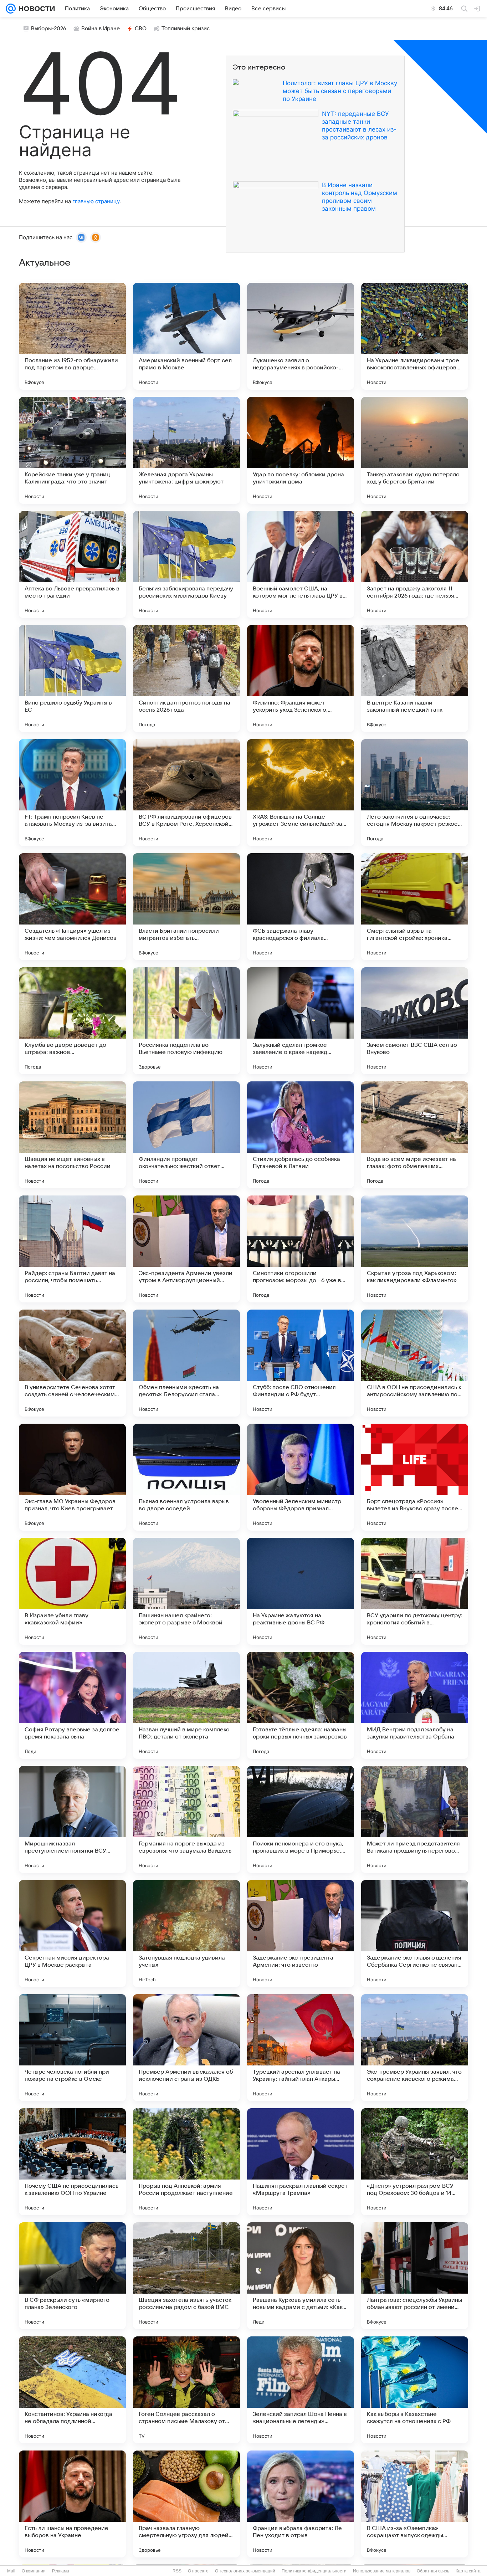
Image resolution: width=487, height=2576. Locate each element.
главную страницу (96, 201)
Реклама (61, 2571)
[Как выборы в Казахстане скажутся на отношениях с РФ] (415, 2390)
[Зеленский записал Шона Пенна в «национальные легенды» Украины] (301, 2390)
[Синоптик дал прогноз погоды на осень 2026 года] (186, 678)
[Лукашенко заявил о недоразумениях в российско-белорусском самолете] (301, 336)
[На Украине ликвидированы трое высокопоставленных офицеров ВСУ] (415, 336)
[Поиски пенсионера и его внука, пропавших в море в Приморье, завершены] (301, 1819)
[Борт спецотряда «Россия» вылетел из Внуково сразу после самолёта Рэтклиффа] (415, 1477)
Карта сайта (468, 2571)
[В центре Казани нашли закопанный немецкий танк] (415, 678)
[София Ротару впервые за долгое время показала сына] (72, 1705)
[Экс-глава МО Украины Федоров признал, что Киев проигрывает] (72, 1477)
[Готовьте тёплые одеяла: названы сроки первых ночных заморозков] (301, 1705)
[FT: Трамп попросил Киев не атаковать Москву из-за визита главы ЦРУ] (72, 793)
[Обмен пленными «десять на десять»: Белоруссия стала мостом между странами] (186, 1363)
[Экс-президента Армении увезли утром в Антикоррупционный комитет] (186, 1249)
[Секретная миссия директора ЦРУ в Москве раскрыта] (72, 1934)
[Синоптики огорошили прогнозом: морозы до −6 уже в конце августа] (301, 1249)
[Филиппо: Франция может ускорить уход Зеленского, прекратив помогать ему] (301, 678)
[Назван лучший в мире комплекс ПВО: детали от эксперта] (186, 1705)
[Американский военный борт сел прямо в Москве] (186, 336)
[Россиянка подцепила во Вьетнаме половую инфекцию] (186, 1021)
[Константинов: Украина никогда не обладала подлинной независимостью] (72, 2390)
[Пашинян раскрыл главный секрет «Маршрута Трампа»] (301, 2162)
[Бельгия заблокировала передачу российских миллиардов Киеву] (186, 564)
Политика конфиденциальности (314, 2571)
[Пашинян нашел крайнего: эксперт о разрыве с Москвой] (186, 1591)
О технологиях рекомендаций (245, 2571)
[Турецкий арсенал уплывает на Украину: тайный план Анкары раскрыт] (301, 2048)
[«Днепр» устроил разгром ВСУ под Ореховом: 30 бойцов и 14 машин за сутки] (415, 2162)
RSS (177, 2571)
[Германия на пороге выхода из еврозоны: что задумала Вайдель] (186, 1819)
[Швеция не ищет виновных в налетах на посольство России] (72, 1135)
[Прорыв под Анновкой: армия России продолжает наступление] (186, 2162)
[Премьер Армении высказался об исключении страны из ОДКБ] (186, 2048)
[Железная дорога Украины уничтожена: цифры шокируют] (186, 450)
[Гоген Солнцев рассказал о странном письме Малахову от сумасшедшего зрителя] (186, 2390)
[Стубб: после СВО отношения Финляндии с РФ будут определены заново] (301, 1363)
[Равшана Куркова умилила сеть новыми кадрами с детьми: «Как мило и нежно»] (301, 2276)
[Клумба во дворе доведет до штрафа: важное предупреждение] (72, 1021)
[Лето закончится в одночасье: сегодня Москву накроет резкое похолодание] (415, 793)
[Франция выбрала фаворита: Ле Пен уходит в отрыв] (301, 2504)
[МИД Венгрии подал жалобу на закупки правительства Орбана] (415, 1705)
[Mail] (11, 9)
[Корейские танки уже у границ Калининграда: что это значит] (72, 450)
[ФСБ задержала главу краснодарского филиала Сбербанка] (301, 907)
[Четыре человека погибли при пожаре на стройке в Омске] (72, 2048)
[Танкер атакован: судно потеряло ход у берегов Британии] (415, 450)
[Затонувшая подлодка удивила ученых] (186, 1934)
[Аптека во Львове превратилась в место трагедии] (72, 564)
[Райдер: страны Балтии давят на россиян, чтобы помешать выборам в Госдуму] (72, 1249)
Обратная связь (433, 2571)
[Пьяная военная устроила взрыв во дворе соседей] (186, 1477)
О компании (34, 2571)
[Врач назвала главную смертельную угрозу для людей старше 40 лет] (186, 2504)
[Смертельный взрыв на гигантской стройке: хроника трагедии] (415, 907)
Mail (11, 2571)
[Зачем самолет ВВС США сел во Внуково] (415, 1021)
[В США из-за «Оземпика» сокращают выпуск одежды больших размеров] (415, 2504)
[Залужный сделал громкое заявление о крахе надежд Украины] (301, 1021)
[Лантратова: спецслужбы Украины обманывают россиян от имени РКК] (415, 2276)
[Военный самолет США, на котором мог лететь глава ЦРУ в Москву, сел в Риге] (301, 564)
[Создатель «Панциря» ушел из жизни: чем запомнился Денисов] (72, 907)
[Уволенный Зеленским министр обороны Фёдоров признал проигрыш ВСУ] (301, 1477)
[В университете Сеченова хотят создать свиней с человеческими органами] (72, 1363)
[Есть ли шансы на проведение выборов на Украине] (72, 2504)
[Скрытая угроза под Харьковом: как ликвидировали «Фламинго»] (415, 1249)
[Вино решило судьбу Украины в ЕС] (72, 678)
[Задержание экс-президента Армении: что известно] (301, 1934)
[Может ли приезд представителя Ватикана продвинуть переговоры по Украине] (415, 1819)
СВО (141, 29)
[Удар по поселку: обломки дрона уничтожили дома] (301, 450)
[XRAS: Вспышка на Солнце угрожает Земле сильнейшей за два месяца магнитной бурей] (301, 793)
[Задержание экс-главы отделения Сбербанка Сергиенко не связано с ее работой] (415, 1934)
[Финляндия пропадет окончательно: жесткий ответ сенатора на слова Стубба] (186, 1135)
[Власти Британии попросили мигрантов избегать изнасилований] (186, 907)
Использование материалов (382, 2571)
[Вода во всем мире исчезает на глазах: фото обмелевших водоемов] (415, 1135)
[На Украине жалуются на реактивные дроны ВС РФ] (301, 1591)
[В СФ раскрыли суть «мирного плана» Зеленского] (72, 2276)
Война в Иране (101, 29)
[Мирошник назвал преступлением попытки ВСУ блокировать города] (72, 1819)
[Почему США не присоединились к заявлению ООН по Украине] (72, 2162)
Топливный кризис (186, 29)
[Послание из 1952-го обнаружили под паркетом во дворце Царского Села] (72, 336)
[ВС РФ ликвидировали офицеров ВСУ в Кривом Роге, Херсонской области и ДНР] (186, 793)
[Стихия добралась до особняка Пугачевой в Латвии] (301, 1135)
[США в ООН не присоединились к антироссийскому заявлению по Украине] (415, 1363)
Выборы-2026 (49, 29)
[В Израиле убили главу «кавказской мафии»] (72, 1591)
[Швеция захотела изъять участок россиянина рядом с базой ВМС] (186, 2276)
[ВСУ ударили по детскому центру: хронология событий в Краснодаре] (415, 1591)
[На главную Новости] (35, 9)
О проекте (198, 2571)
